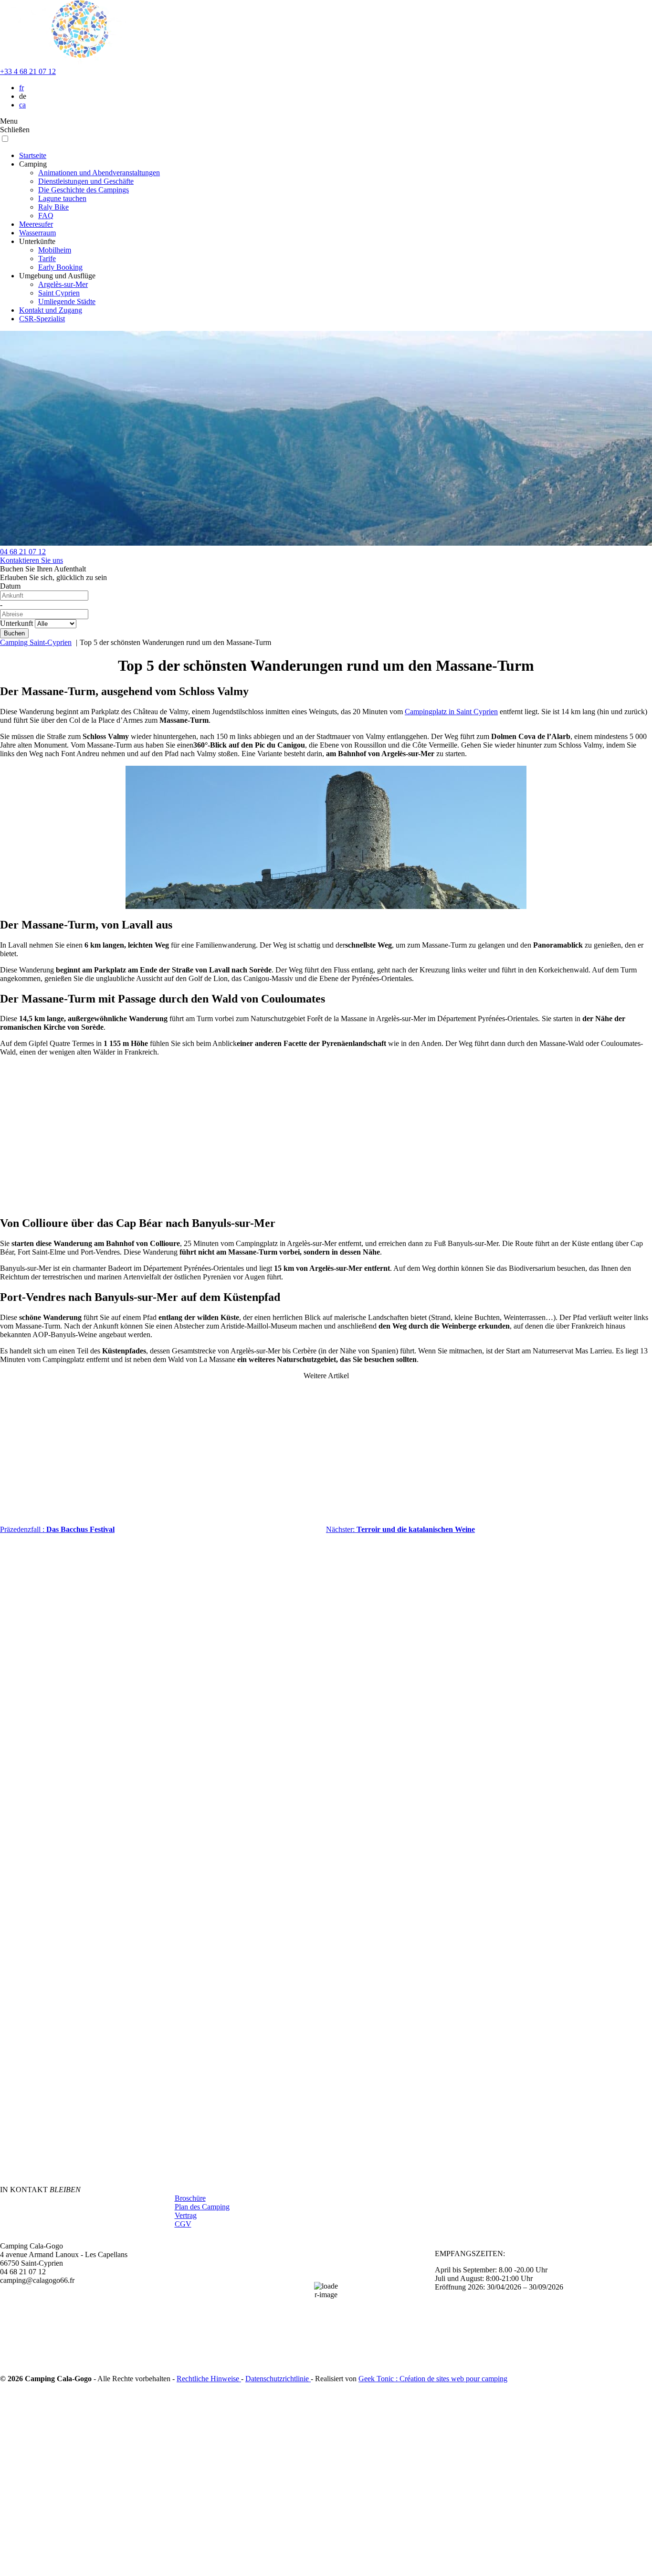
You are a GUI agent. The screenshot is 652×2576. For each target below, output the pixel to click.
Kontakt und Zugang (51, 310)
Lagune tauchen (62, 198)
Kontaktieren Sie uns (32, 560)
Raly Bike (53, 207)
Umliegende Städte (67, 301)
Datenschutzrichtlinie (278, 2379)
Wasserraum (37, 233)
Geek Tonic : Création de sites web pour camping (433, 2379)
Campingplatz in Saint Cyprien (451, 712)
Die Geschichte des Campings (84, 190)
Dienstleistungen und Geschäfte (86, 181)
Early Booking (60, 267)
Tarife (47, 259)
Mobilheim (55, 250)
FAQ (46, 216)
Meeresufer (36, 224)
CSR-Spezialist (42, 319)
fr (21, 88)
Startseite (33, 155)
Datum (10, 586)
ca (22, 105)
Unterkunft (16, 623)
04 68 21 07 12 (23, 552)
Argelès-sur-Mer (63, 284)
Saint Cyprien (59, 293)
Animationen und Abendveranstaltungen (99, 173)
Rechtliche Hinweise (209, 2379)
